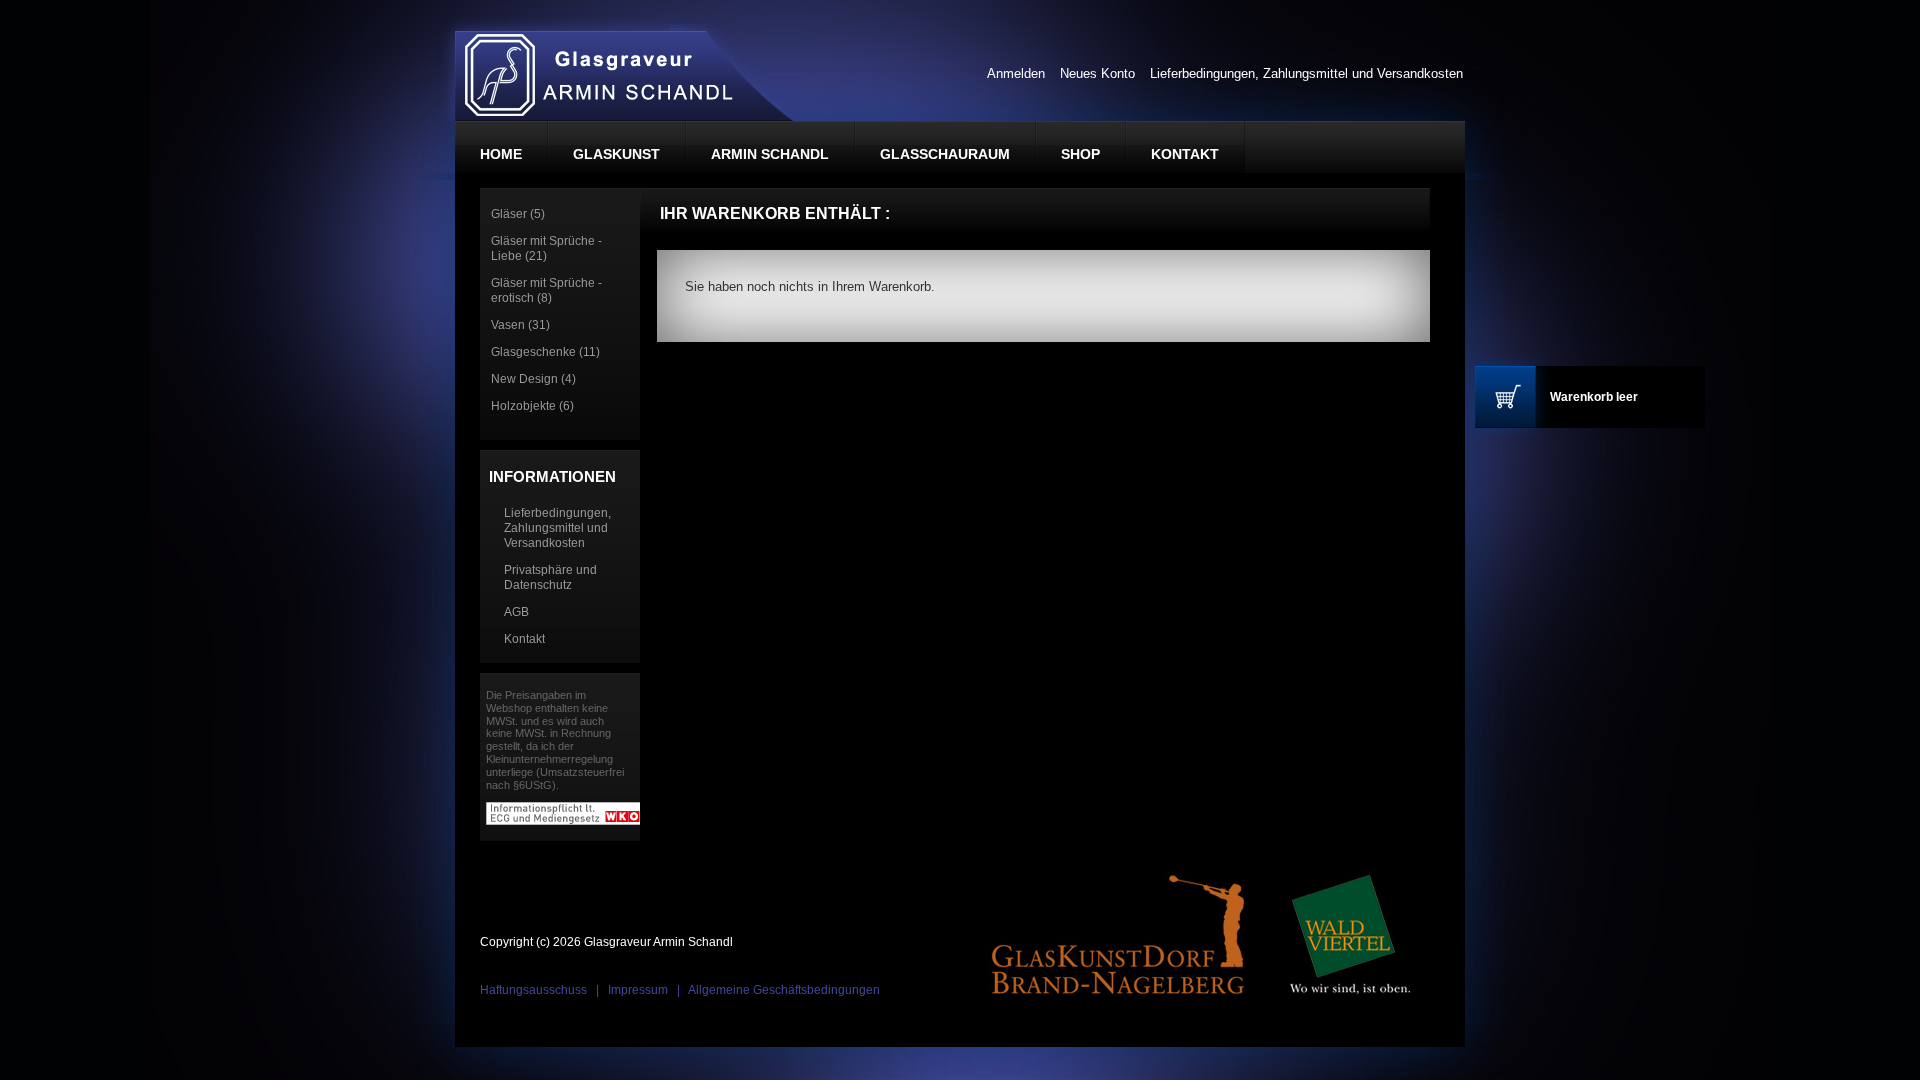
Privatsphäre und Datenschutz (550, 577)
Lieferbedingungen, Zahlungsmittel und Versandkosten (1306, 73)
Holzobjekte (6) (532, 406)
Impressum (638, 990)
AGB (516, 612)
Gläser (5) (518, 214)
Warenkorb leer (1594, 397)
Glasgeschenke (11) (545, 352)
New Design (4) (533, 379)
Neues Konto (1097, 73)
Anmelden (1016, 73)
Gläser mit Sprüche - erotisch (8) (546, 290)
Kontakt (524, 639)
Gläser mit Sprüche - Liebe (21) (546, 248)
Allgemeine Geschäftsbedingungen (784, 990)
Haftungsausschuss (533, 990)
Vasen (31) (520, 325)
